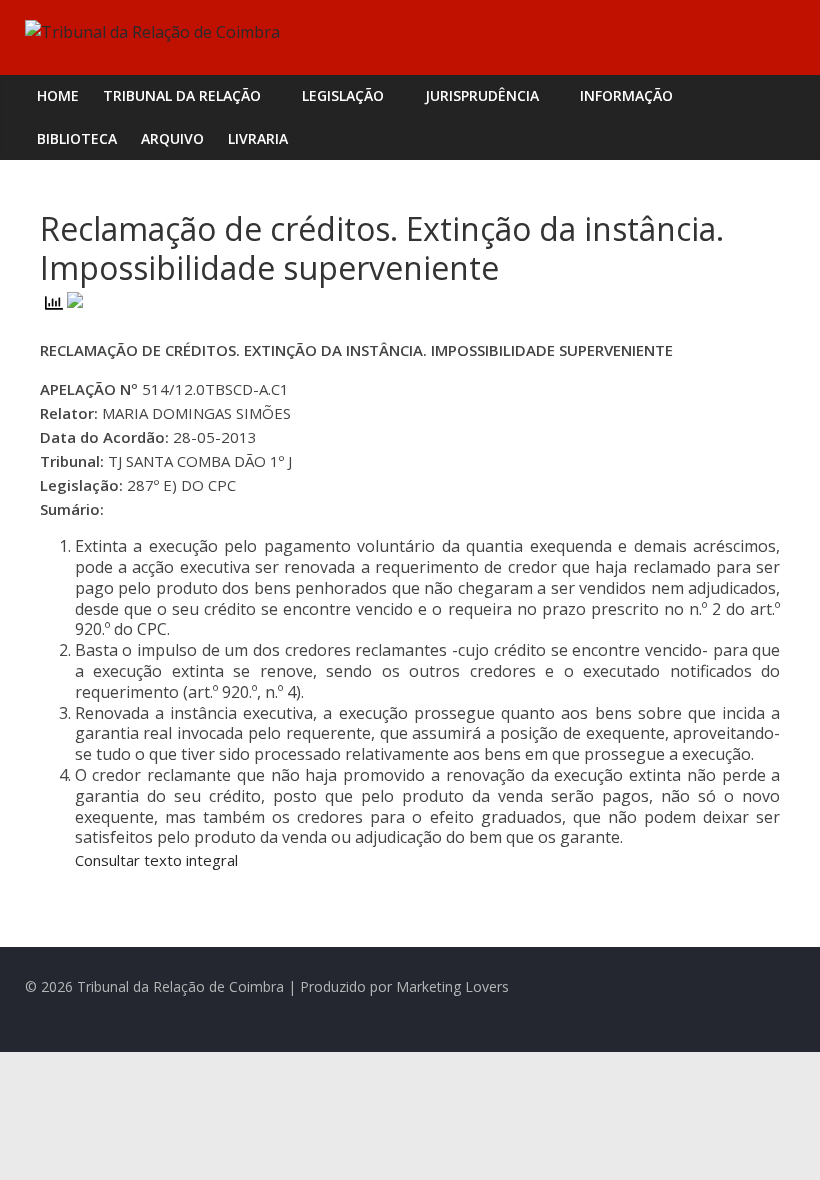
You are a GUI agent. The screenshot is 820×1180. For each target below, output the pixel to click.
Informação (626, 95)
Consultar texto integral (156, 860)
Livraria (258, 138)
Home (58, 95)
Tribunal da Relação (182, 95)
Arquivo (172, 138)
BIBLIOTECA (77, 138)
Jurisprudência (482, 95)
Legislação (343, 95)
